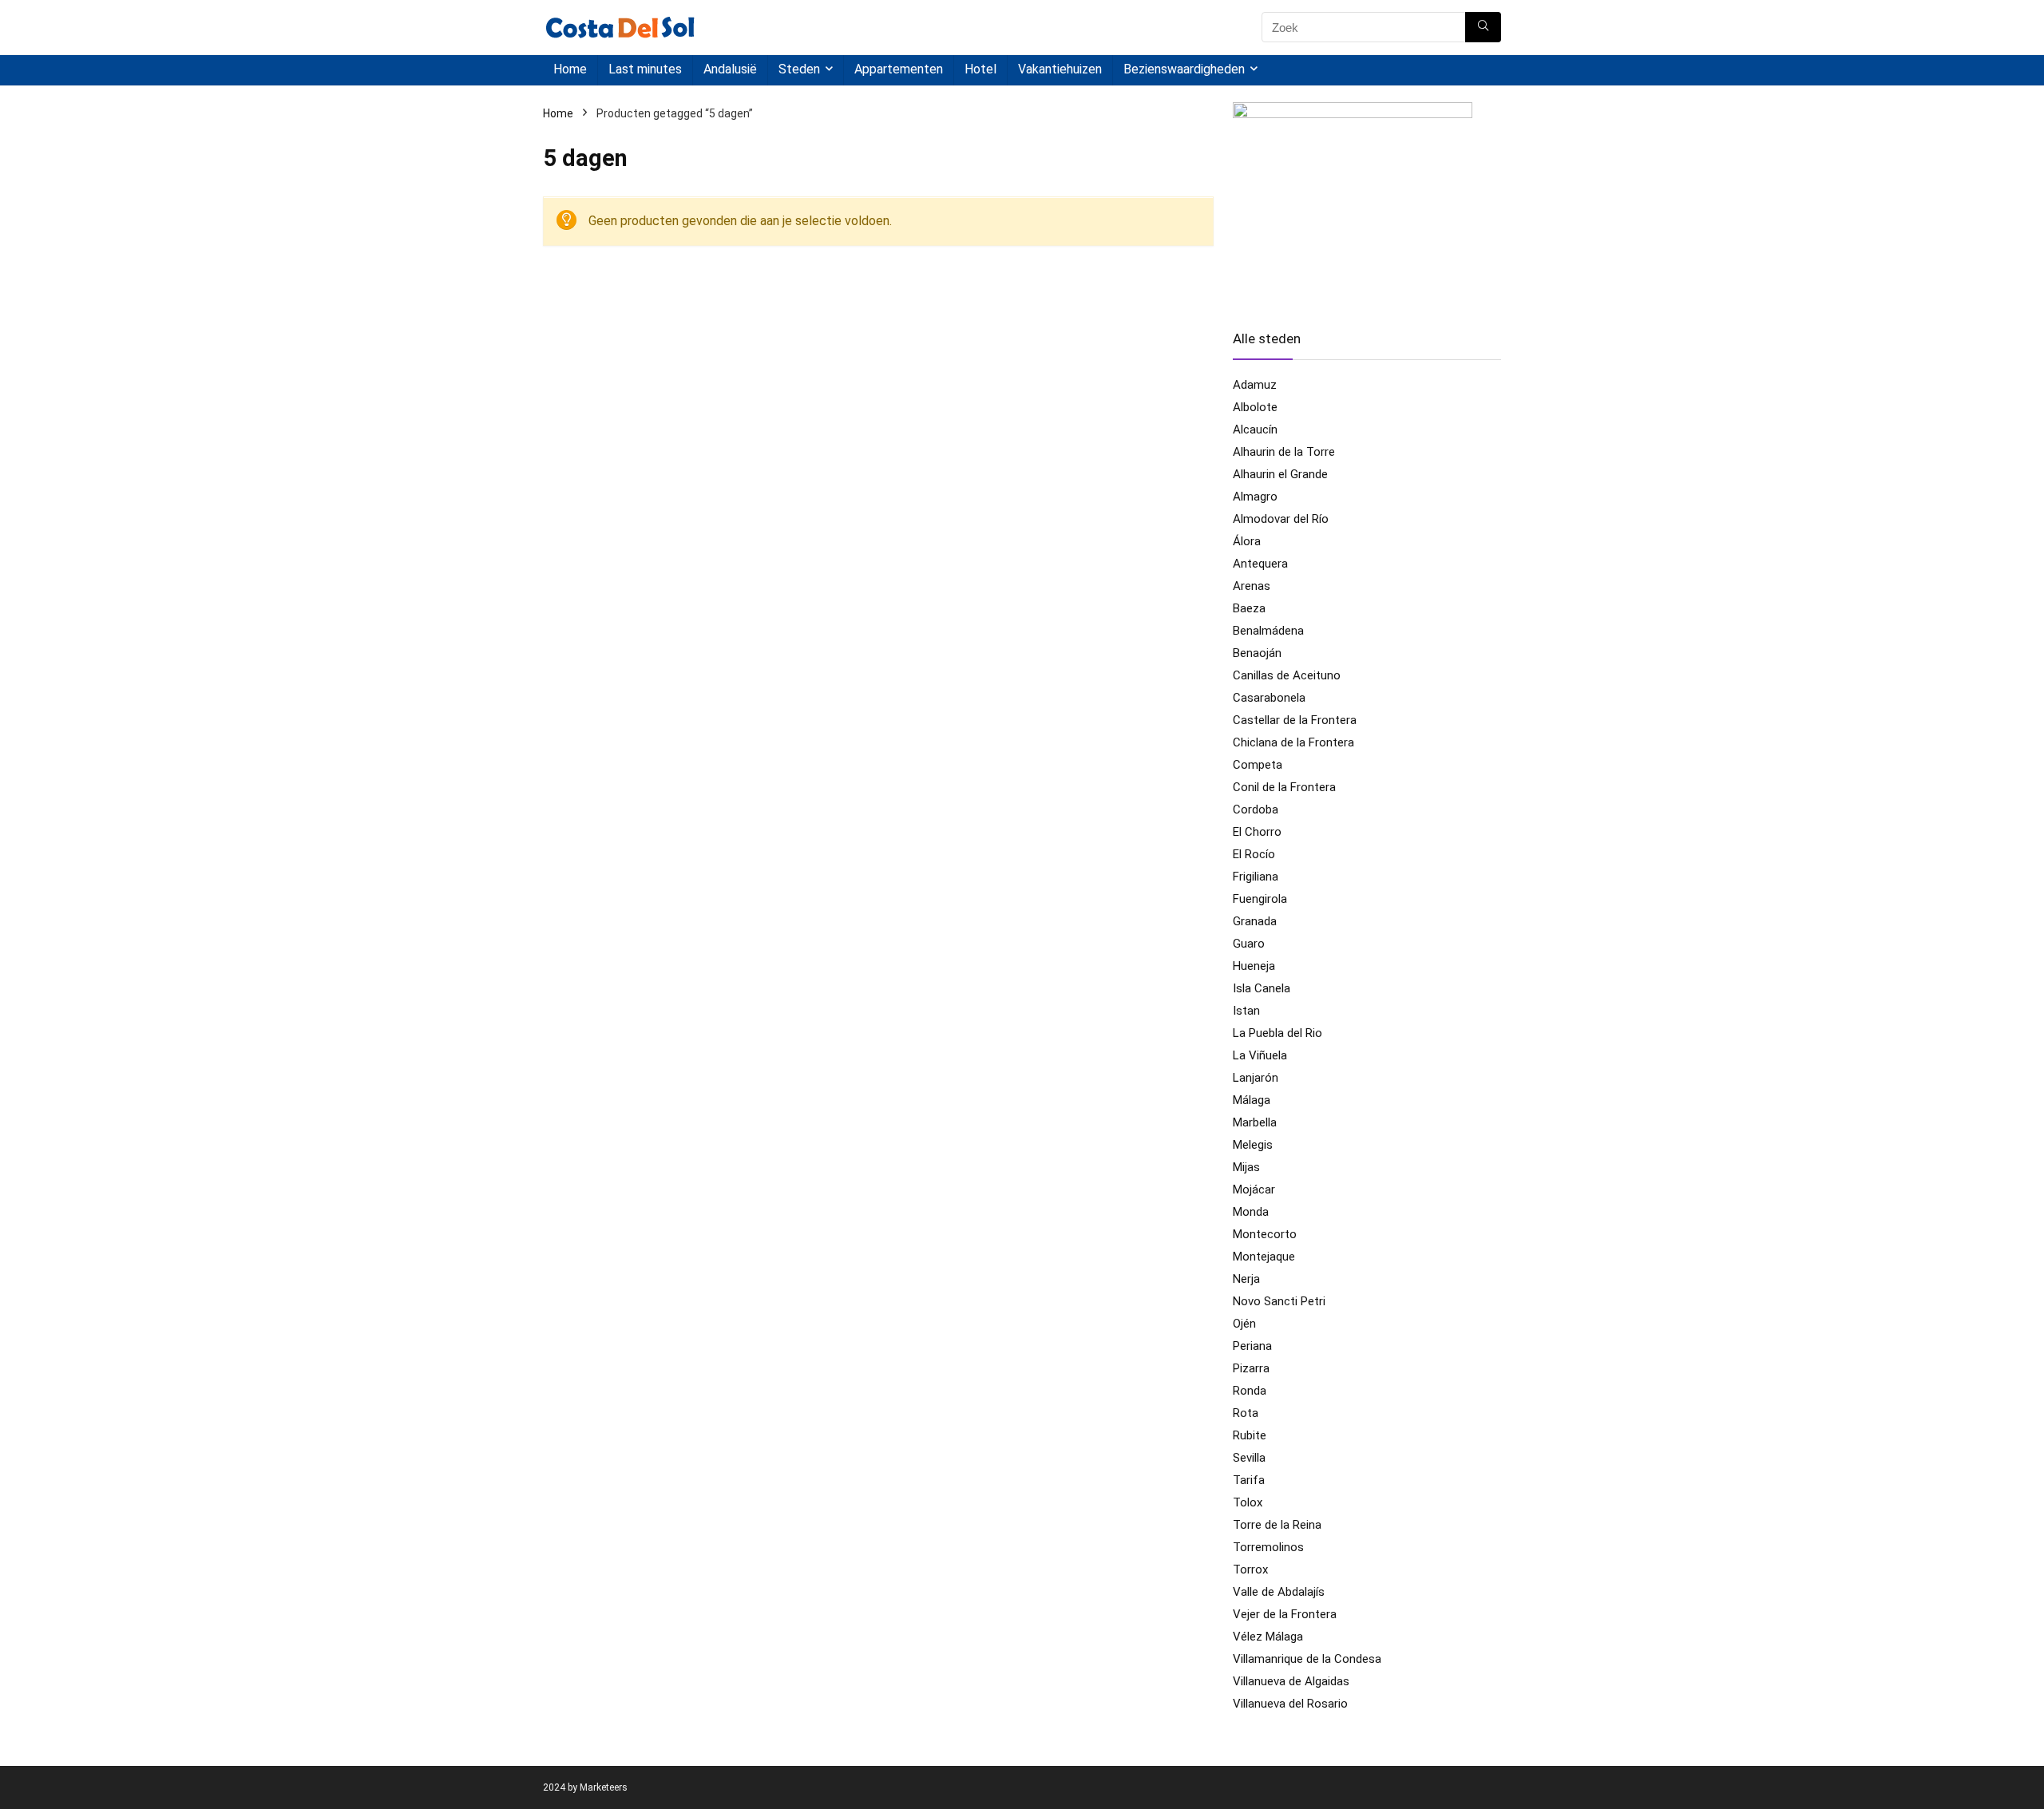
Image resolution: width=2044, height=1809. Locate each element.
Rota (1246, 1413)
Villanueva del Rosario (1290, 1704)
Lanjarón (1256, 1078)
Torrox (1250, 1570)
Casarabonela (1269, 698)
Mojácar (1254, 1190)
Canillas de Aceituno (1287, 675)
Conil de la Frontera (1284, 787)
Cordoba (1256, 809)
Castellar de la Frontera (1295, 720)
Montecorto (1265, 1234)
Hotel (980, 69)
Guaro (1249, 944)
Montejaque (1264, 1257)
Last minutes (645, 69)
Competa (1258, 765)
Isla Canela (1262, 988)
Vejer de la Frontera (1285, 1614)
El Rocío (1254, 854)
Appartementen (899, 69)
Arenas (1252, 586)
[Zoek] (1483, 27)
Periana (1252, 1346)
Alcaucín (1255, 429)
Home (570, 69)
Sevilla (1249, 1458)
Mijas (1246, 1167)
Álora (1247, 541)
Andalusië (730, 69)
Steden (799, 69)
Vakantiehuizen (1060, 69)
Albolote (1255, 407)
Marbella (1255, 1122)
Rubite (1250, 1435)
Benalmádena (1268, 631)
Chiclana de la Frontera (1293, 742)
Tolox (1248, 1502)
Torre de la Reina (1277, 1525)
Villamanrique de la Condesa (1307, 1659)
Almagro (1255, 497)
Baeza (1249, 608)
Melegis (1253, 1145)
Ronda (1250, 1391)
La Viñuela (1260, 1055)
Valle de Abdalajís (1279, 1592)
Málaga (1252, 1100)
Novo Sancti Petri (1279, 1301)
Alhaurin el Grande (1280, 474)
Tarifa (1249, 1480)
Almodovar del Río (1281, 519)
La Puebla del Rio (1277, 1033)
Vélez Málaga (1268, 1637)
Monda (1251, 1212)
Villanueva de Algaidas (1291, 1681)
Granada (1255, 921)
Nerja (1246, 1279)
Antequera (1260, 564)
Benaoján (1257, 653)
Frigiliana (1256, 877)
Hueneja (1254, 966)
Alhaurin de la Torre (1284, 452)
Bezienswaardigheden (1184, 69)
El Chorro (1257, 832)
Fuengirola (1260, 899)
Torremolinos (1268, 1547)
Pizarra (1251, 1368)
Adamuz (1255, 385)
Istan (1246, 1011)
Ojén (1244, 1324)
